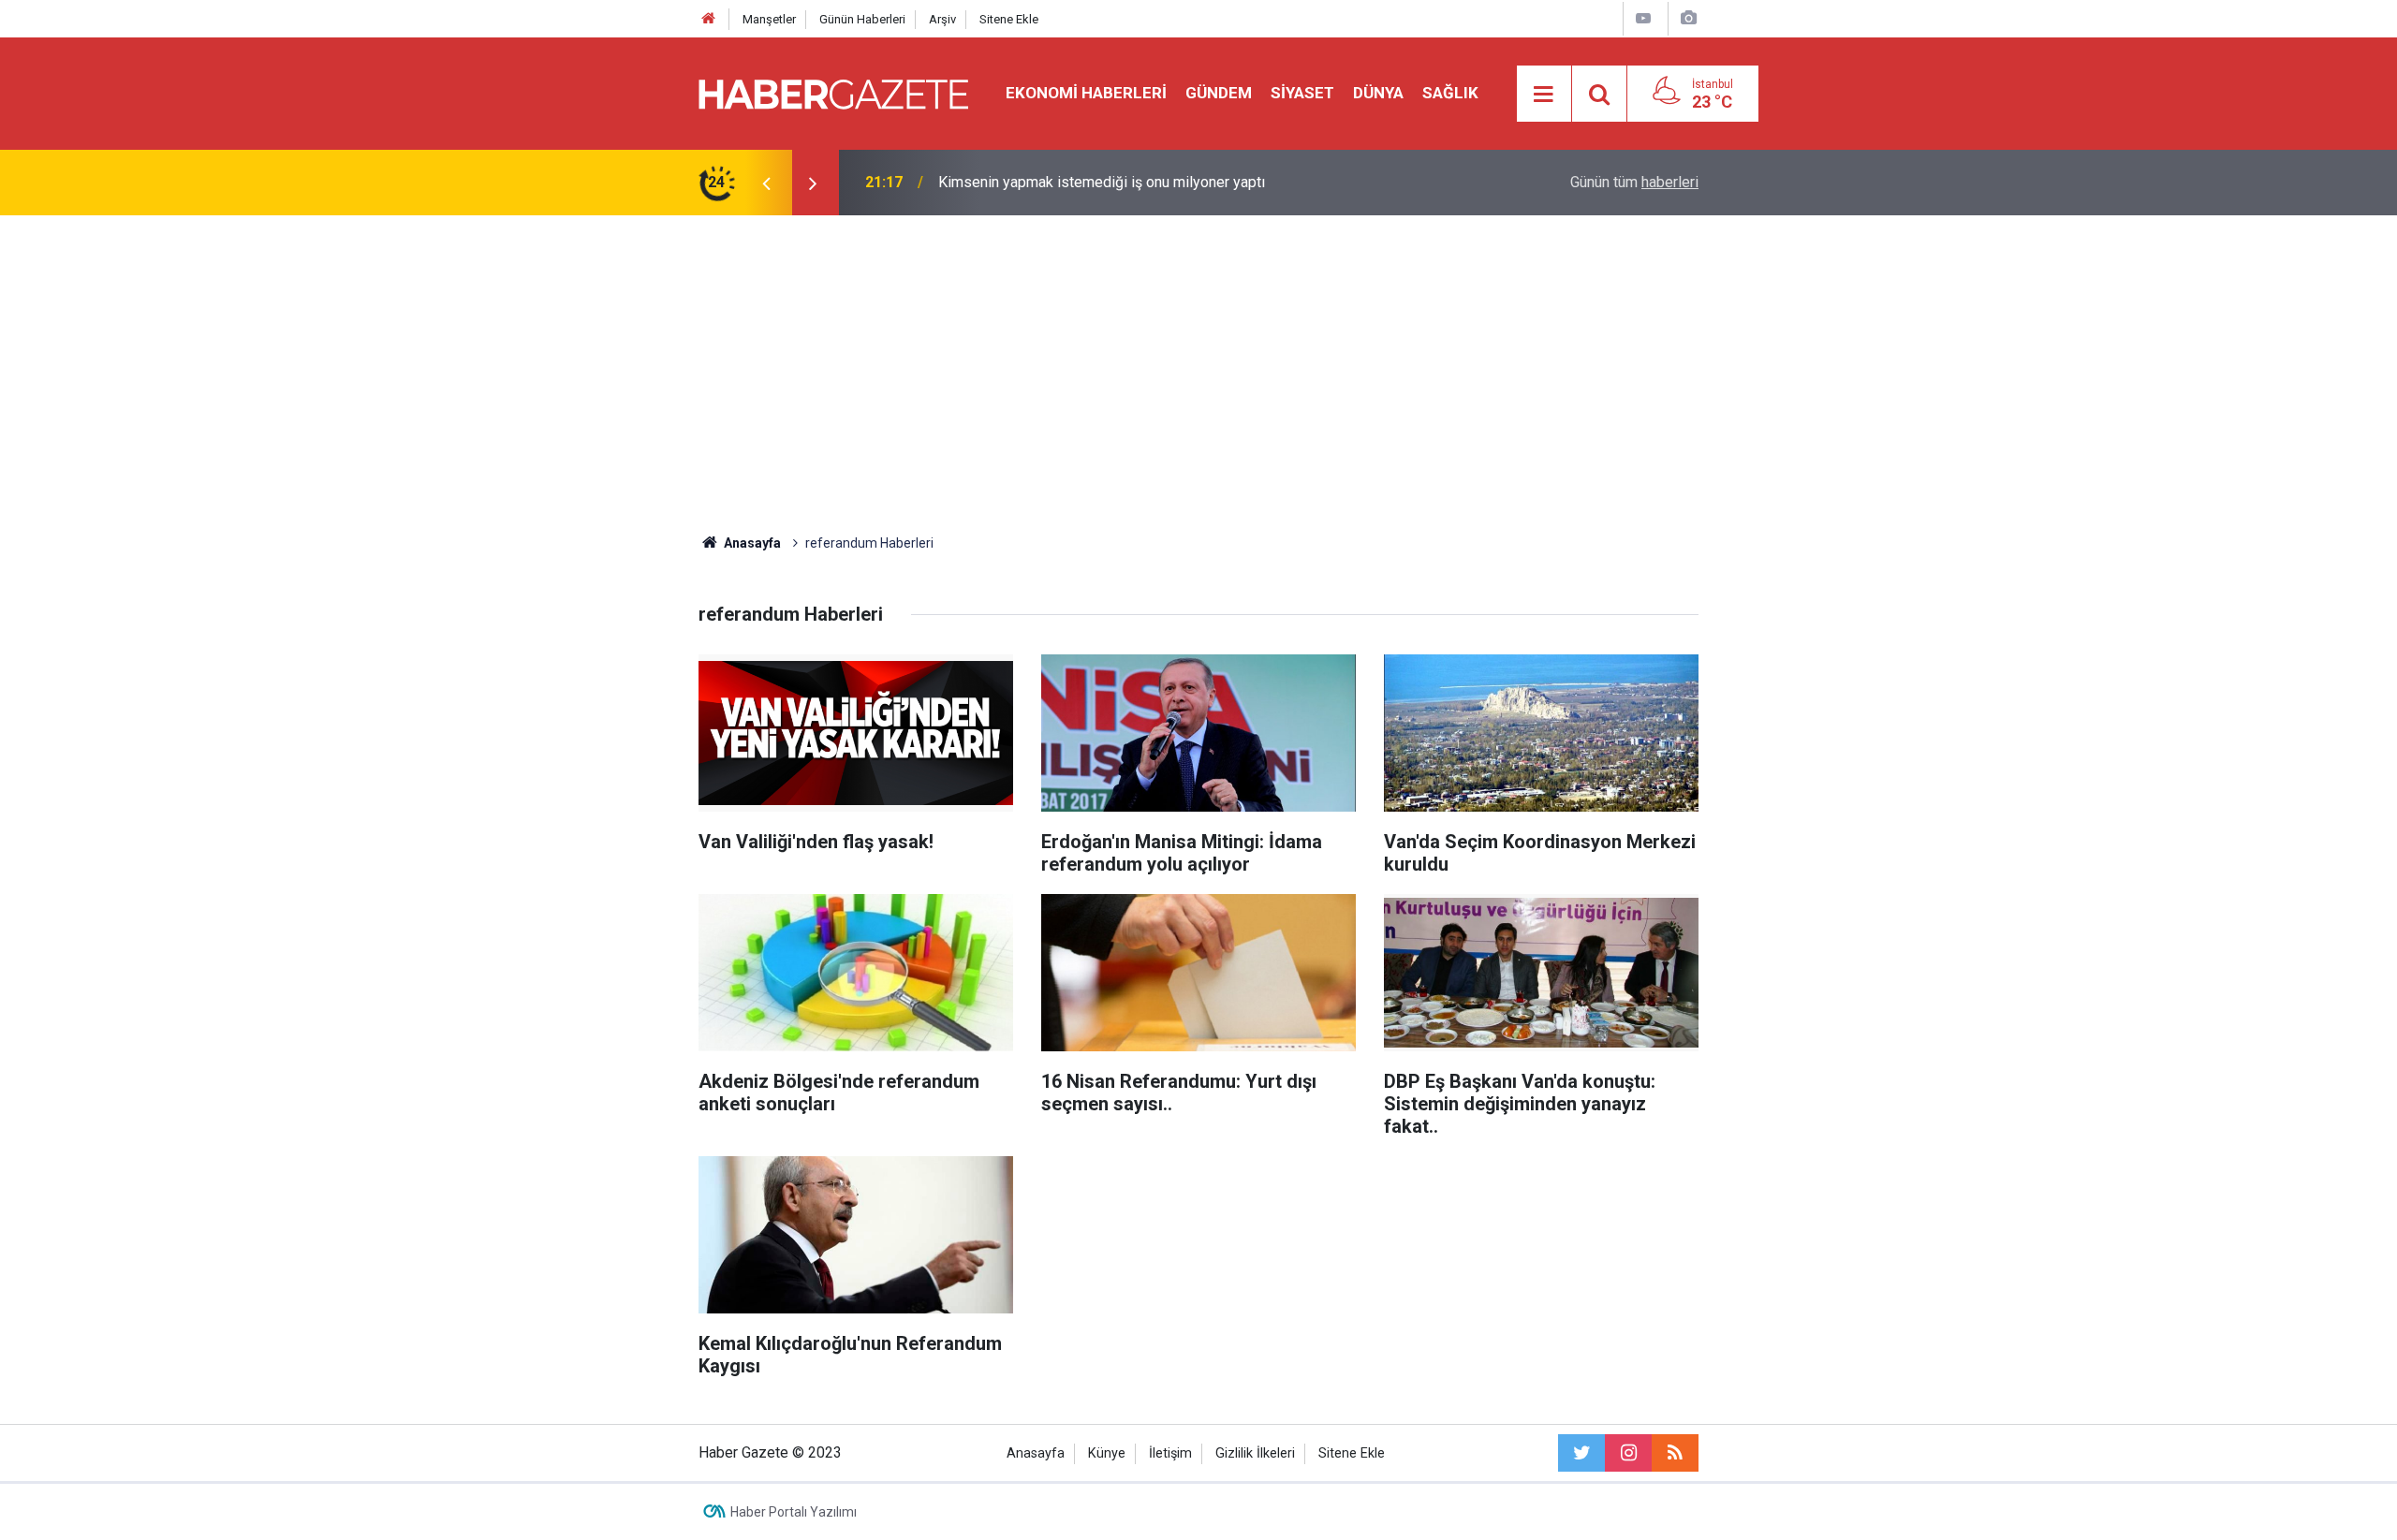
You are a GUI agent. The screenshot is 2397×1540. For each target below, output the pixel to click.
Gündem (1219, 93)
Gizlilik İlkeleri (1255, 1453)
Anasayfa (1036, 1453)
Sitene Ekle (1009, 19)
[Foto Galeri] (1688, 18)
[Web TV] (1643, 18)
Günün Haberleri (862, 19)
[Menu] (1544, 95)
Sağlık (1450, 93)
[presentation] (766, 183)
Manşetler (769, 19)
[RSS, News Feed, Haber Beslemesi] (1675, 1453)
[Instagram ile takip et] (1628, 1453)
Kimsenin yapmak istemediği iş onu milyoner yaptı (1102, 182)
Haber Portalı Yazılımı (794, 1512)
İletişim (1170, 1453)
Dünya (1378, 93)
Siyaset (1302, 93)
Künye (1107, 1453)
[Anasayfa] (709, 19)
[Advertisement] (1198, 374)
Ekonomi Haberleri (1086, 93)
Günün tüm (1634, 182)
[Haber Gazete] (833, 92)
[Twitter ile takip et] (1581, 1453)
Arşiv (942, 19)
